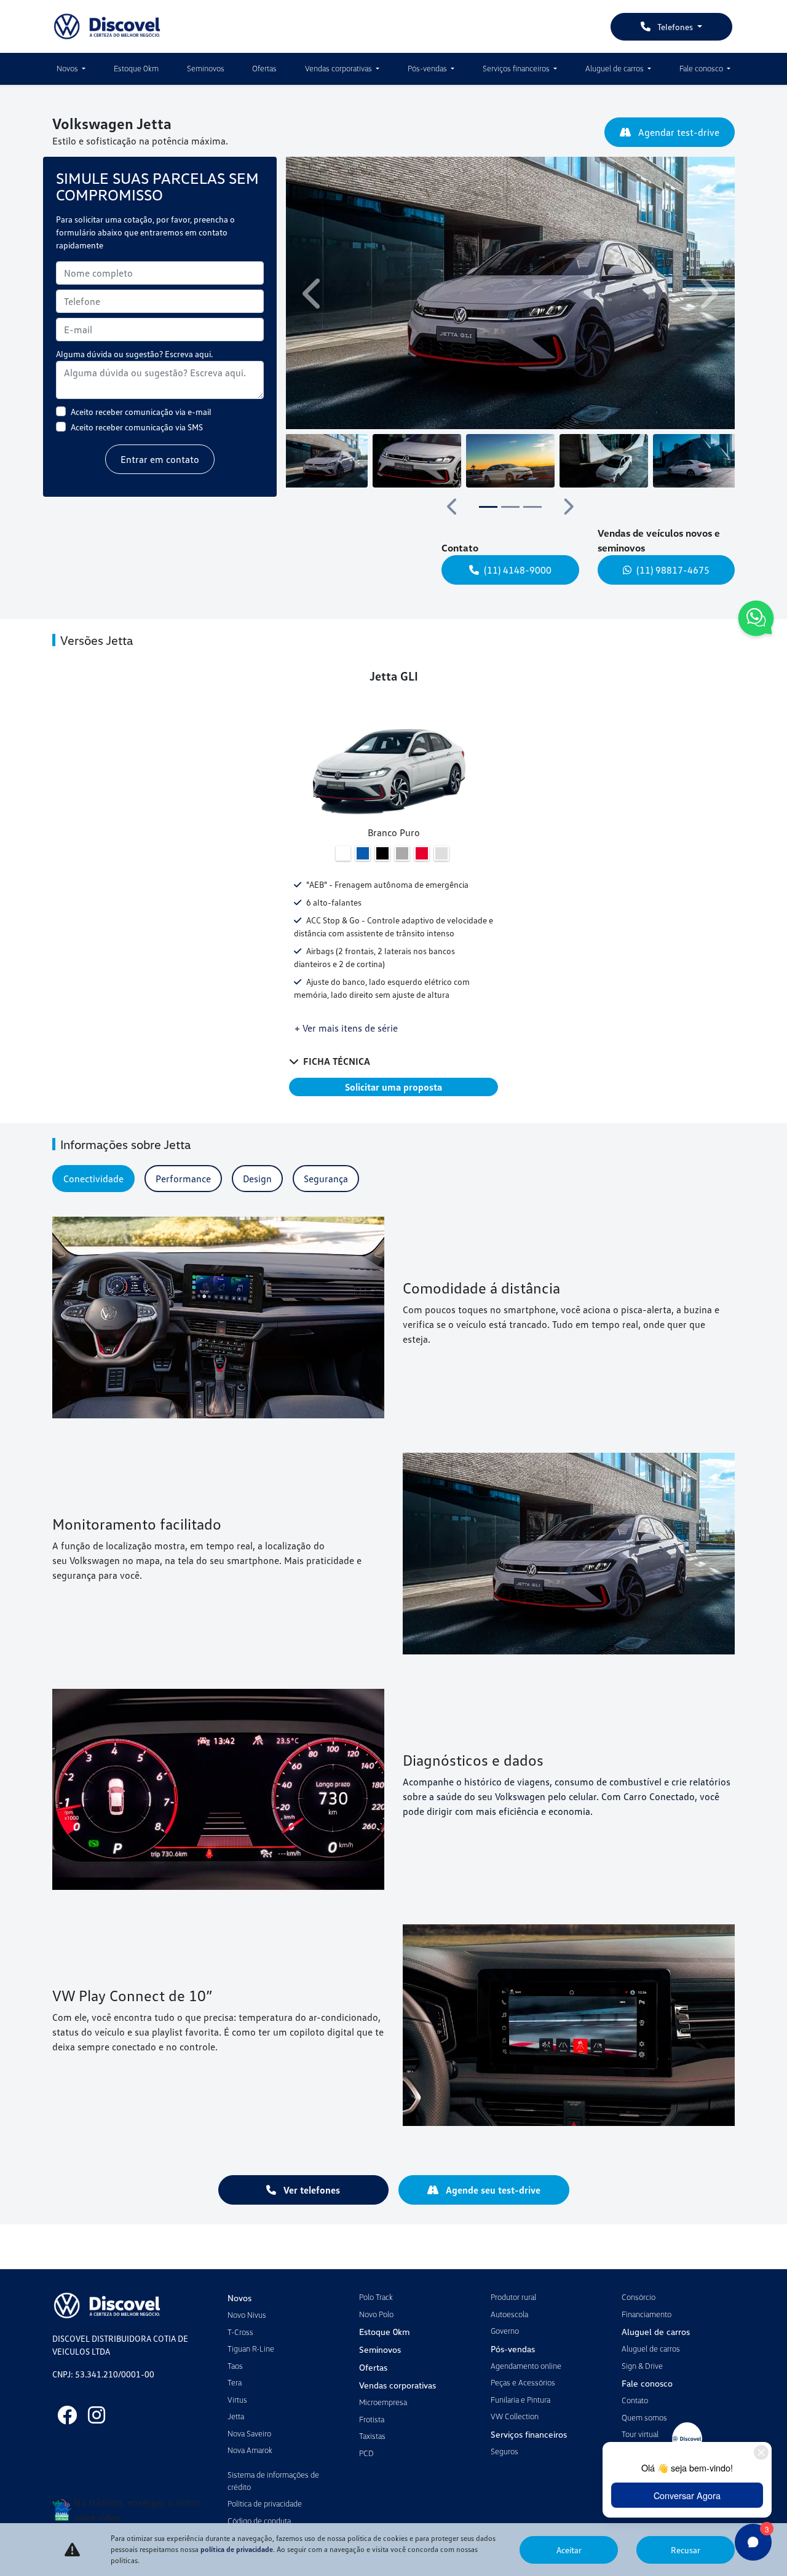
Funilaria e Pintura (520, 2400)
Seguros (504, 2451)
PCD (366, 2453)
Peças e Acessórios (523, 2382)
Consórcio (639, 2297)
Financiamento (647, 2314)
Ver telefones (310, 2190)
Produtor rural (513, 2297)
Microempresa (383, 2402)
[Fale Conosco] (756, 620)
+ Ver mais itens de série (346, 1028)
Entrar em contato (160, 459)
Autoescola (509, 2314)
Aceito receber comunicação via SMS (137, 427)
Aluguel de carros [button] (615, 68)
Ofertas (264, 68)
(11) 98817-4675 (673, 570)
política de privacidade (237, 2549)
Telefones (675, 27)
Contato (635, 2400)
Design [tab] (257, 1179)
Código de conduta (259, 2521)
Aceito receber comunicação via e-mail (141, 412)
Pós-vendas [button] (428, 68)
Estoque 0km (136, 68)
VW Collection (515, 2416)
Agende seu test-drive (492, 2190)
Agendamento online (526, 2366)
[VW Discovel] (107, 26)
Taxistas (372, 2436)
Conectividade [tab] (93, 1179)
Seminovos (206, 68)
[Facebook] (67, 2415)
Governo (505, 2331)
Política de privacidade (265, 2503)
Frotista (372, 2419)
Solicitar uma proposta (393, 1087)
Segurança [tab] (326, 1179)
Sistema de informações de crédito (273, 2481)
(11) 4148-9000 (518, 570)
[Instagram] (97, 2415)
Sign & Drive (642, 2366)
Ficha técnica (337, 1061)
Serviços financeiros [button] (517, 68)
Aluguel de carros (651, 2349)
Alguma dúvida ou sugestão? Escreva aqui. (134, 354)
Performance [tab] (183, 1179)
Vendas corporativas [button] (339, 68)
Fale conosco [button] (702, 68)
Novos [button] (68, 68)
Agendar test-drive (678, 132)
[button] (314, 293)
